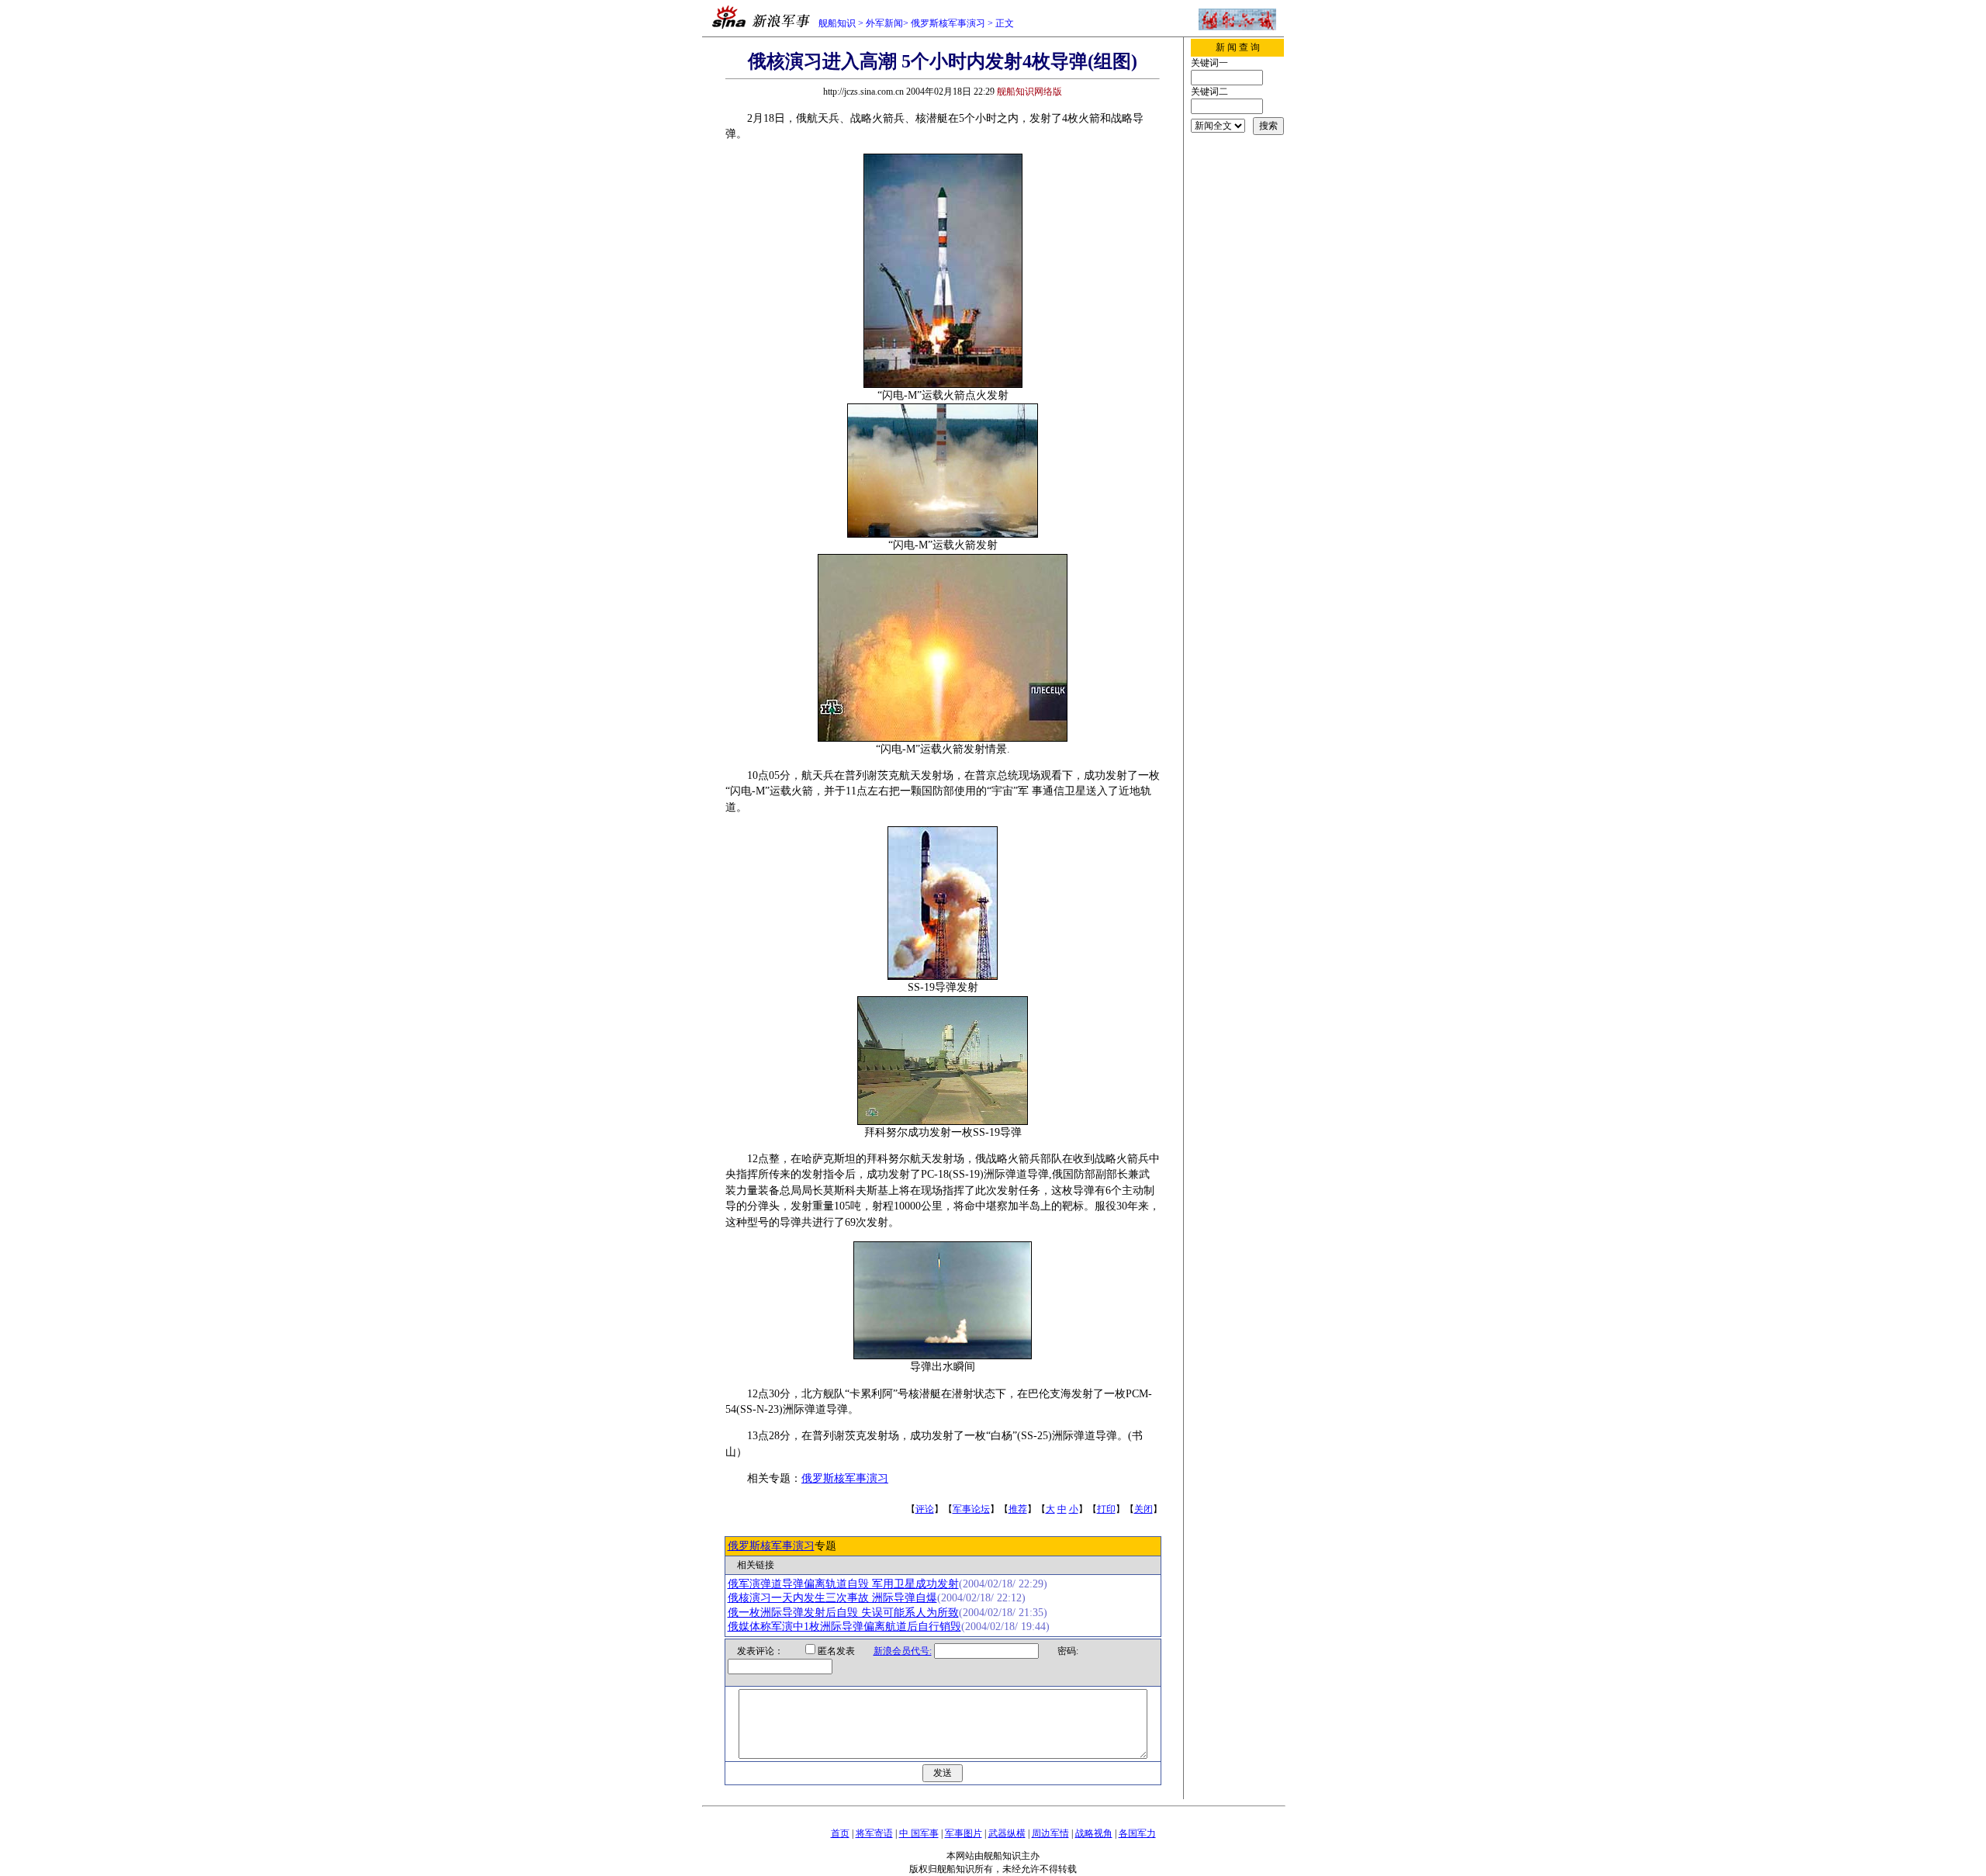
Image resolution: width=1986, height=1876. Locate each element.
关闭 (1144, 1509)
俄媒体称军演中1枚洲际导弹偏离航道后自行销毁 (844, 1627)
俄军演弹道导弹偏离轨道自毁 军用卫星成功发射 (843, 1584)
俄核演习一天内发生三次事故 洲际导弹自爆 (832, 1598)
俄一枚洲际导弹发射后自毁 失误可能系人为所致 (843, 1613)
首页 (840, 1833)
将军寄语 (874, 1833)
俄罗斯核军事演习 (948, 23)
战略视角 (1094, 1833)
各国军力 (1137, 1833)
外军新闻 (884, 23)
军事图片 (964, 1833)
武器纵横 (1007, 1833)
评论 (925, 1509)
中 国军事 (919, 1833)
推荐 (1018, 1509)
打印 (1106, 1509)
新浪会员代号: (903, 1651)
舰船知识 (837, 23)
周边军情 (1050, 1833)
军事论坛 (971, 1509)
